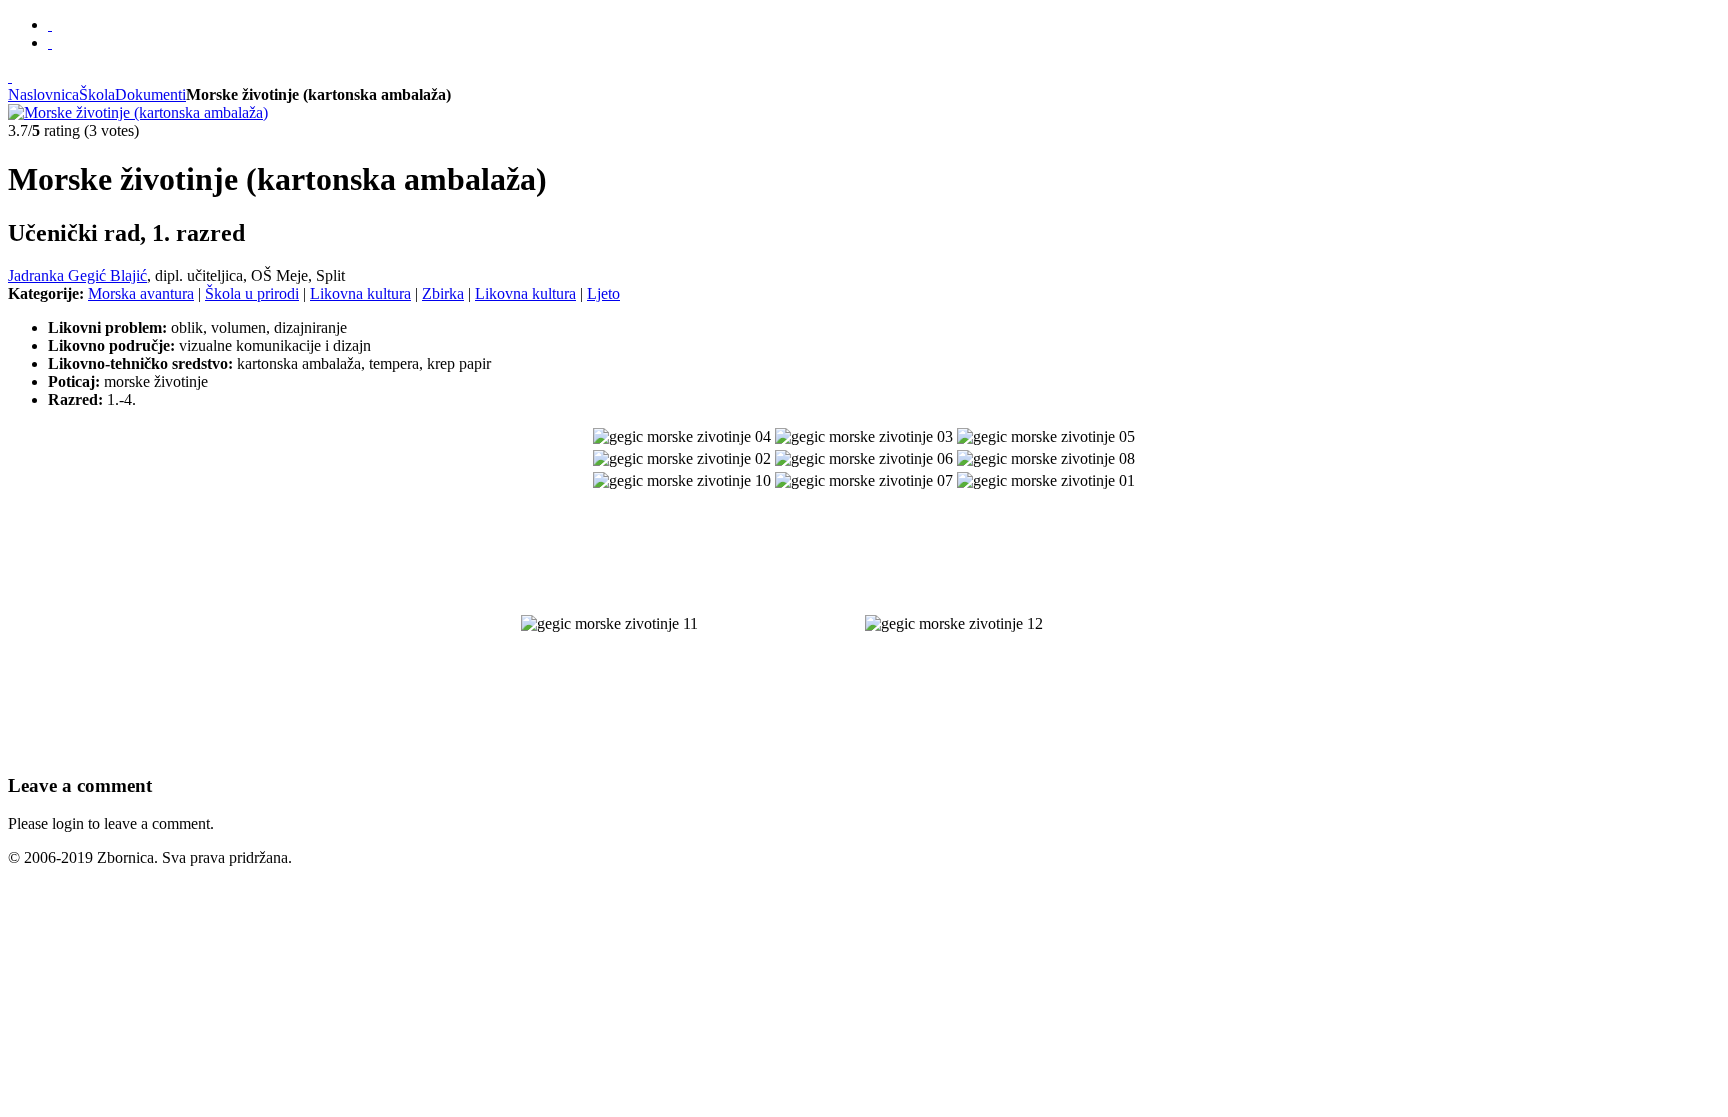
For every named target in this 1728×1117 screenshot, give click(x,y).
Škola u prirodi (252, 293)
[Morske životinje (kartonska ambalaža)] (138, 112)
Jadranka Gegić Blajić (77, 275)
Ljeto (603, 293)
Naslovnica (43, 94)
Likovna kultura (360, 293)
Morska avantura (141, 293)
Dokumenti (150, 94)
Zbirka (443, 293)
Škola (97, 94)
